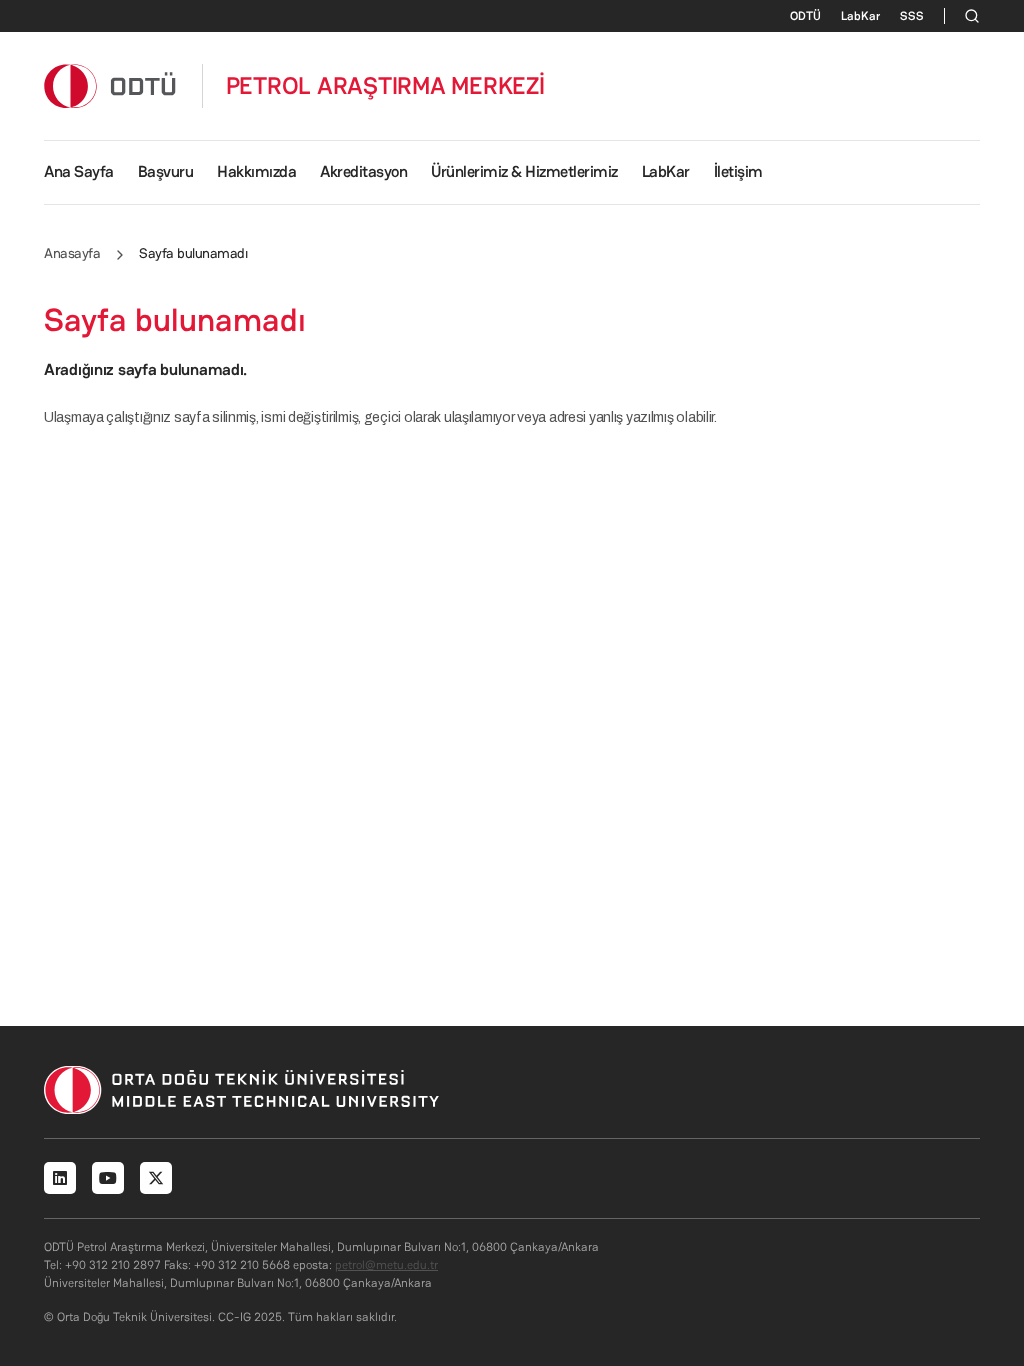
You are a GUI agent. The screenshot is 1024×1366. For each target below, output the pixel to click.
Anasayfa (72, 253)
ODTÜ (805, 16)
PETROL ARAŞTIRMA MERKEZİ (385, 86)
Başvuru (166, 171)
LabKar (860, 16)
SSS (912, 16)
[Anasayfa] (111, 85)
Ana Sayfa (79, 171)
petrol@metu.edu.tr (386, 1265)
